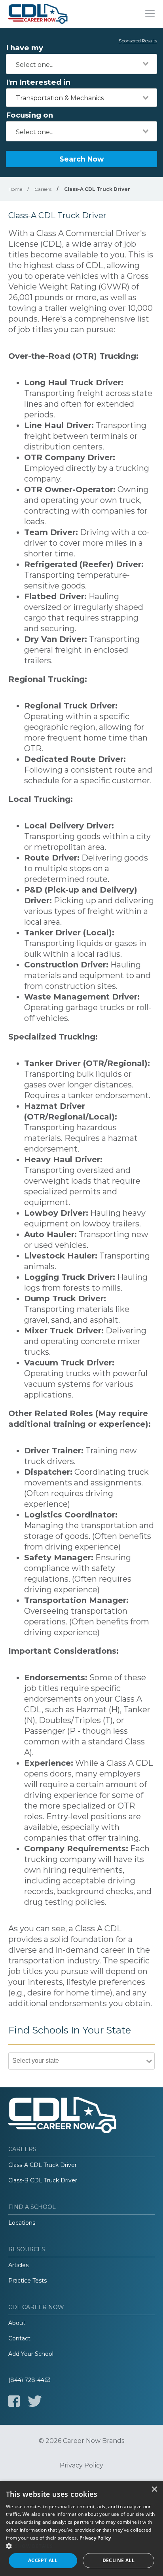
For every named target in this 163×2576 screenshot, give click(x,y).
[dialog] (81, 2528)
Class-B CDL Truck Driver (43, 2180)
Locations (22, 2223)
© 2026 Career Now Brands (81, 2441)
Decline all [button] (118, 2560)
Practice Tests (27, 2281)
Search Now (81, 159)
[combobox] (81, 64)
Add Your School (31, 2354)
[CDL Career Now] (38, 14)
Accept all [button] (43, 2560)
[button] (81, 2546)
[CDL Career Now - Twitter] (35, 2401)
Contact (19, 2338)
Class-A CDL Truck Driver (43, 2165)
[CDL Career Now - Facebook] (14, 2401)
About (17, 2323)
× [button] (154, 2489)
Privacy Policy (81, 2466)
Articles (18, 2265)
